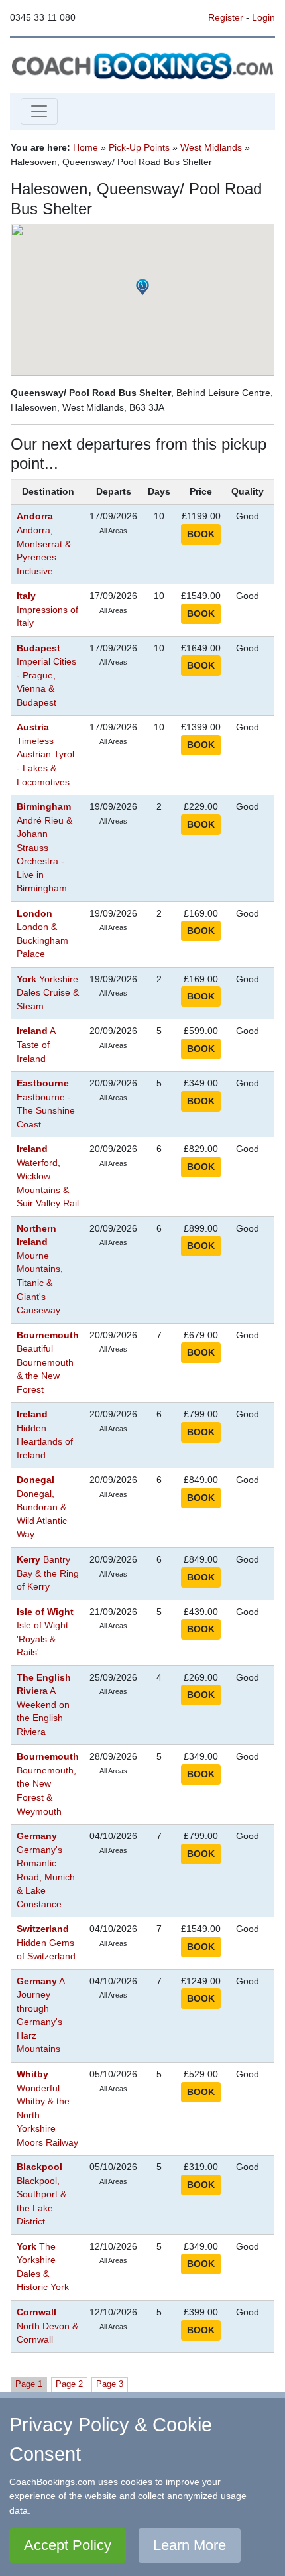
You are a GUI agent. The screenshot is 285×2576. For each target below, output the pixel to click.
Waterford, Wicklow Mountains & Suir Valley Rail (48, 1176)
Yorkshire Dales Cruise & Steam (48, 993)
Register (226, 17)
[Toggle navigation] (39, 111)
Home (85, 147)
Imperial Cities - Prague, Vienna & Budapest (46, 676)
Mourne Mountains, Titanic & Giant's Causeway (40, 1269)
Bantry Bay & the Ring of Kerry (48, 1573)
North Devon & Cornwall (47, 2326)
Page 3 (110, 2384)
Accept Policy (68, 2545)
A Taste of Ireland (36, 1045)
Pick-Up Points (139, 147)
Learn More (190, 2545)
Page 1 (29, 2384)
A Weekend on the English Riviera (44, 1705)
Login (263, 17)
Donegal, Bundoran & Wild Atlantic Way (42, 1507)
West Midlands (211, 147)
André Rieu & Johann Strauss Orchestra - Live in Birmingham (44, 848)
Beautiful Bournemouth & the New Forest (48, 1363)
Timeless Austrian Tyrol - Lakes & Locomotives (45, 754)
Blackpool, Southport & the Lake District (41, 2194)
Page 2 (69, 2384)
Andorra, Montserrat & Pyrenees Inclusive (44, 544)
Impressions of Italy (47, 610)
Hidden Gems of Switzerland (46, 1943)
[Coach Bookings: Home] (142, 64)
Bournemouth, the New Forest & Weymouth (48, 1784)
